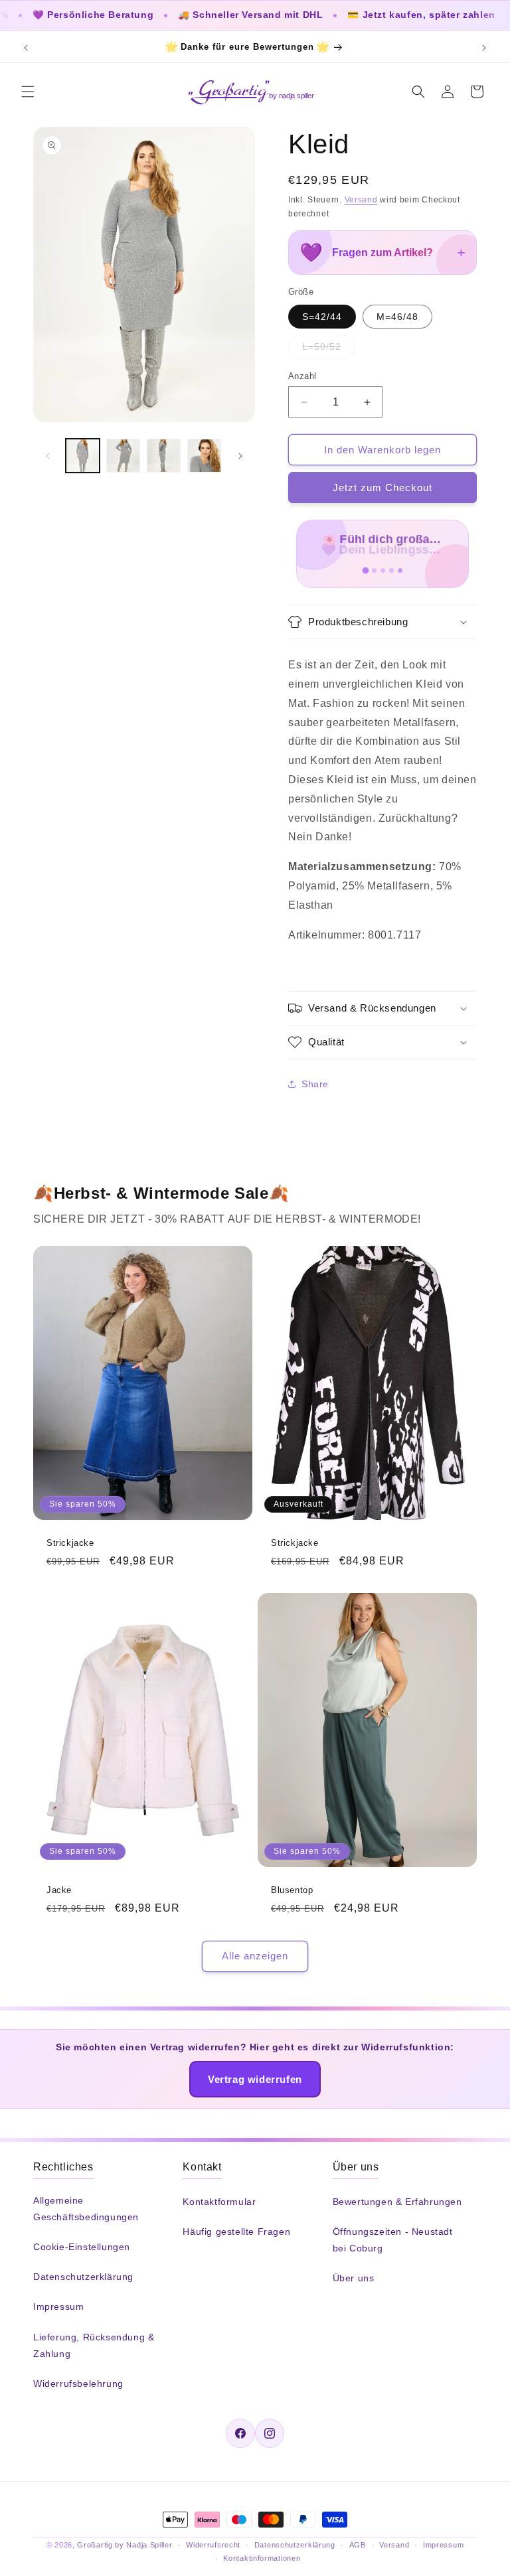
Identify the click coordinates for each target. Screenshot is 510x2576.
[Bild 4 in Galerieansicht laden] (204, 456)
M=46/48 (397, 317)
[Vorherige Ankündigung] (26, 48)
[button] (28, 92)
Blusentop (292, 1889)
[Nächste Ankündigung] (484, 48)
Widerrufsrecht (213, 2545)
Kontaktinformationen (262, 2558)
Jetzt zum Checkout (382, 488)
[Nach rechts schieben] (240, 456)
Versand (361, 200)
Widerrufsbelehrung (78, 2384)
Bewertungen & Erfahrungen (397, 2202)
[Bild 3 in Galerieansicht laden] (164, 456)
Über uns (354, 2278)
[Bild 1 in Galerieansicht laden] (83, 456)
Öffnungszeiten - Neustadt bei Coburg (393, 2240)
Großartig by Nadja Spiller (125, 2545)
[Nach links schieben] (48, 456)
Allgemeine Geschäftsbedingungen (86, 2209)
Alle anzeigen (255, 1956)
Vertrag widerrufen (255, 2079)
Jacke (59, 1889)
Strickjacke (70, 1543)
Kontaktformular (219, 2202)
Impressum (58, 2307)
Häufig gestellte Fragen (236, 2232)
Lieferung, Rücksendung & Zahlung (94, 2345)
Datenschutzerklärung (83, 2277)
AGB (358, 2545)
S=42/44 (322, 317)
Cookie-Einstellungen (82, 2247)
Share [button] (315, 1084)
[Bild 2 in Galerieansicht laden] (123, 456)
